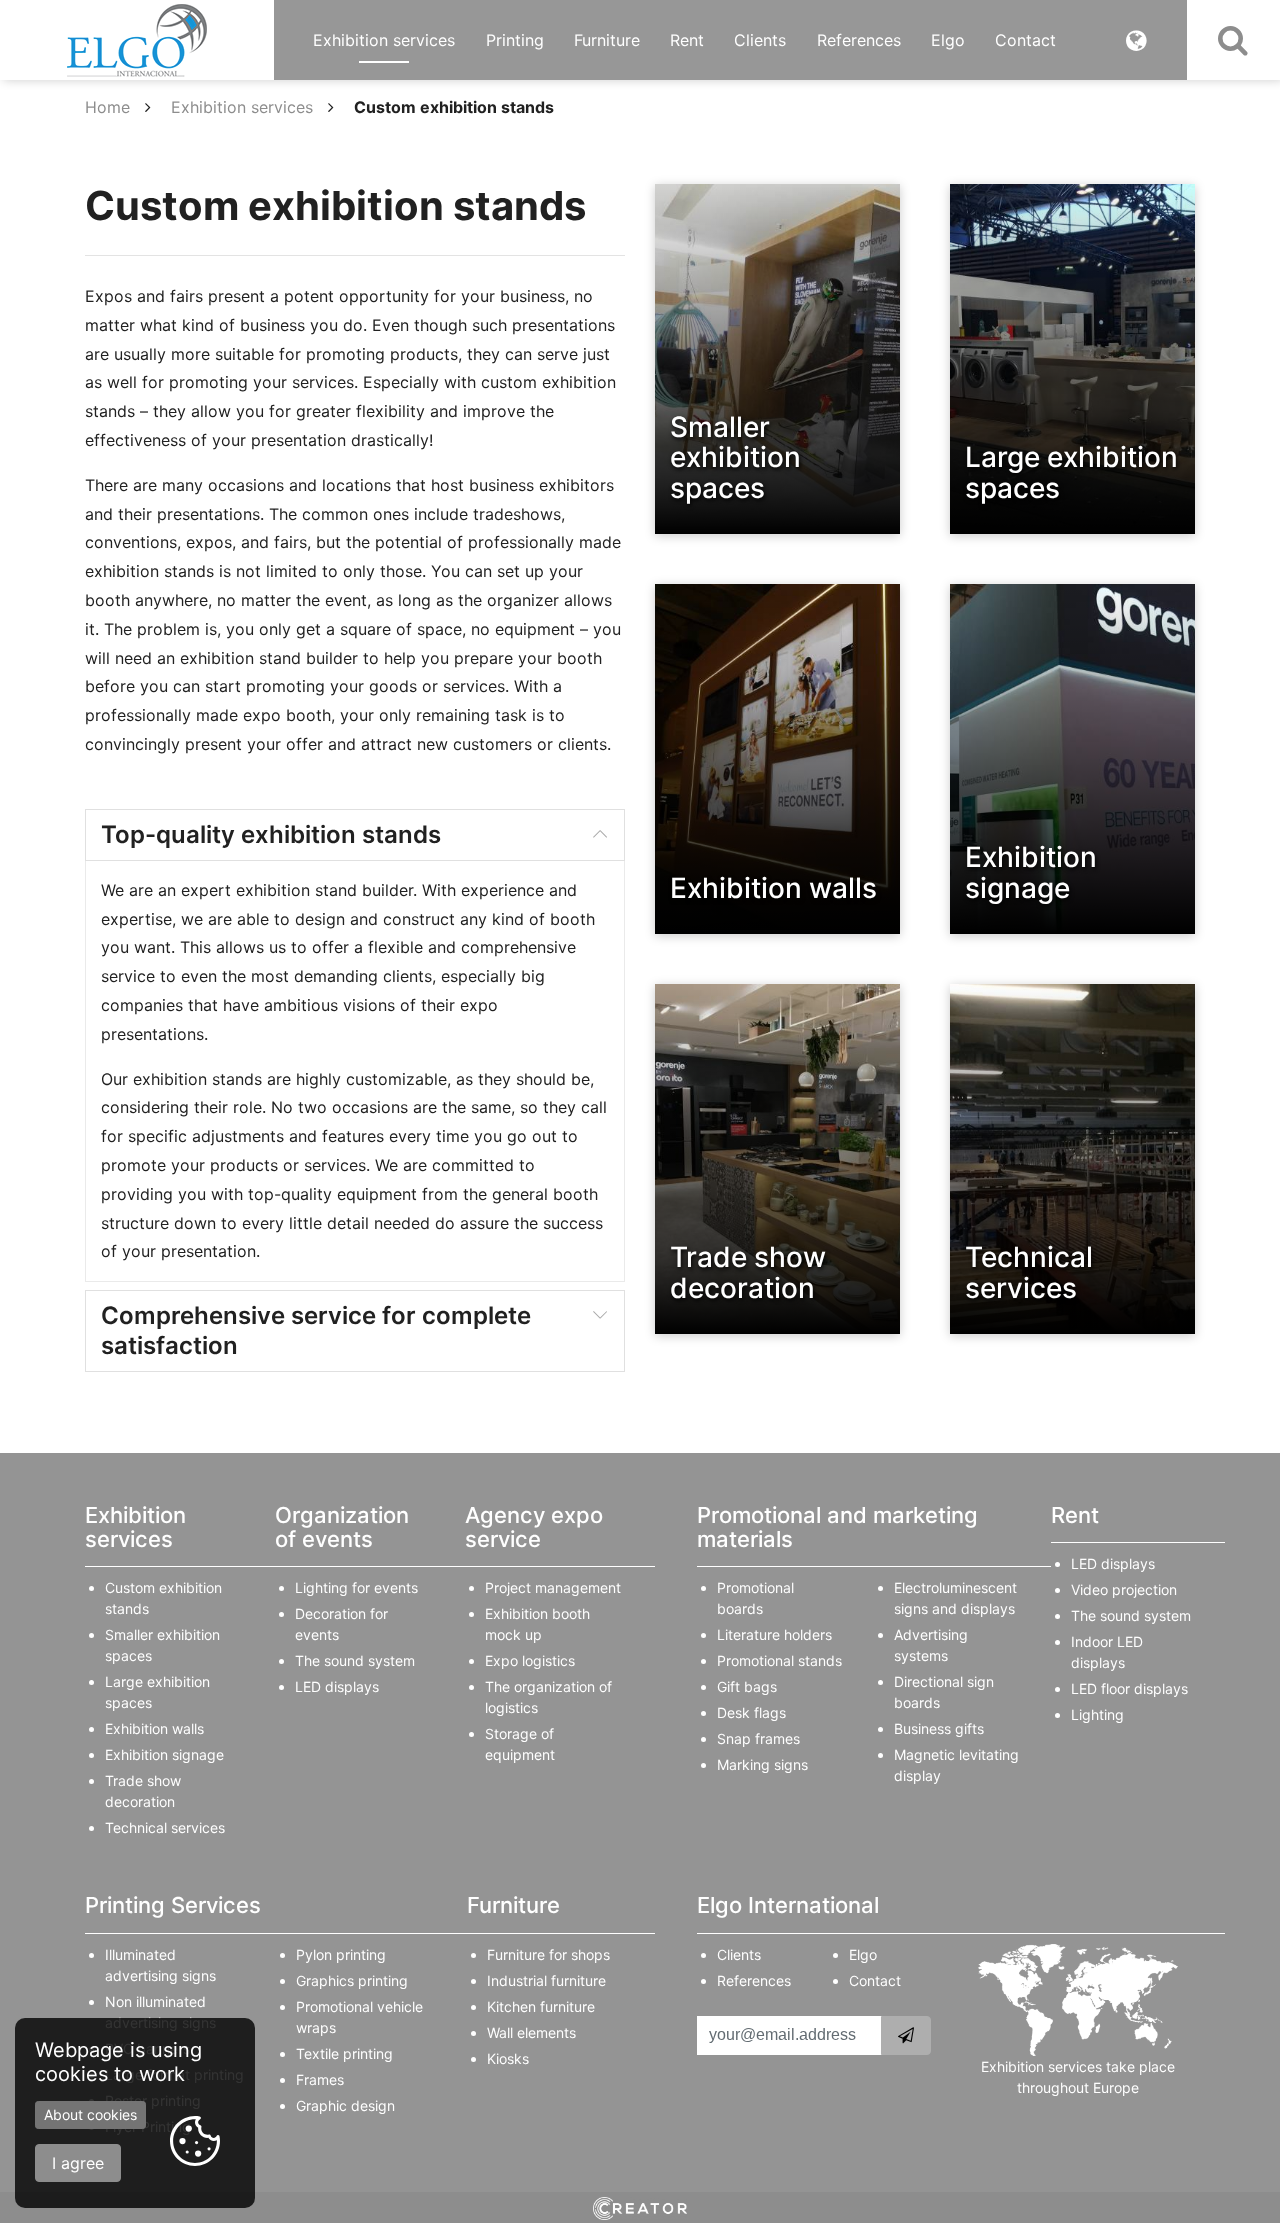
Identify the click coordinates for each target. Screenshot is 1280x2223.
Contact (1025, 40)
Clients (760, 40)
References (859, 40)
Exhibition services (384, 40)
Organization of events (342, 1527)
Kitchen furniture (541, 2006)
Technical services (165, 1827)
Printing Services (173, 1905)
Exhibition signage (164, 1754)
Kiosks (508, 2058)
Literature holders (774, 1634)
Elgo (948, 40)
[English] (1136, 40)
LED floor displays (1129, 1688)
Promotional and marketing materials (837, 1527)
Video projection (1124, 1589)
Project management (553, 1587)
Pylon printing (341, 1954)
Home (107, 107)
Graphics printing (352, 1980)
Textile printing (344, 2053)
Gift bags (747, 1686)
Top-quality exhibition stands (271, 834)
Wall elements (531, 2032)
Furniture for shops (548, 1954)
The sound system (355, 1660)
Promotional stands (779, 1660)
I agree (78, 2163)
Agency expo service (534, 1527)
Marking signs (762, 1764)
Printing (515, 40)
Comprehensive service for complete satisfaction (316, 1330)
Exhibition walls (154, 1728)
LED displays (337, 1686)
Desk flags (751, 1712)
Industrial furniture (546, 1980)
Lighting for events (356, 1587)
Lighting (1097, 1714)
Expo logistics (530, 1660)
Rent (687, 40)
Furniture (607, 40)
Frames (320, 2079)
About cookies (90, 2114)
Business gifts (939, 1728)
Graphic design (345, 2105)
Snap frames (758, 1738)
